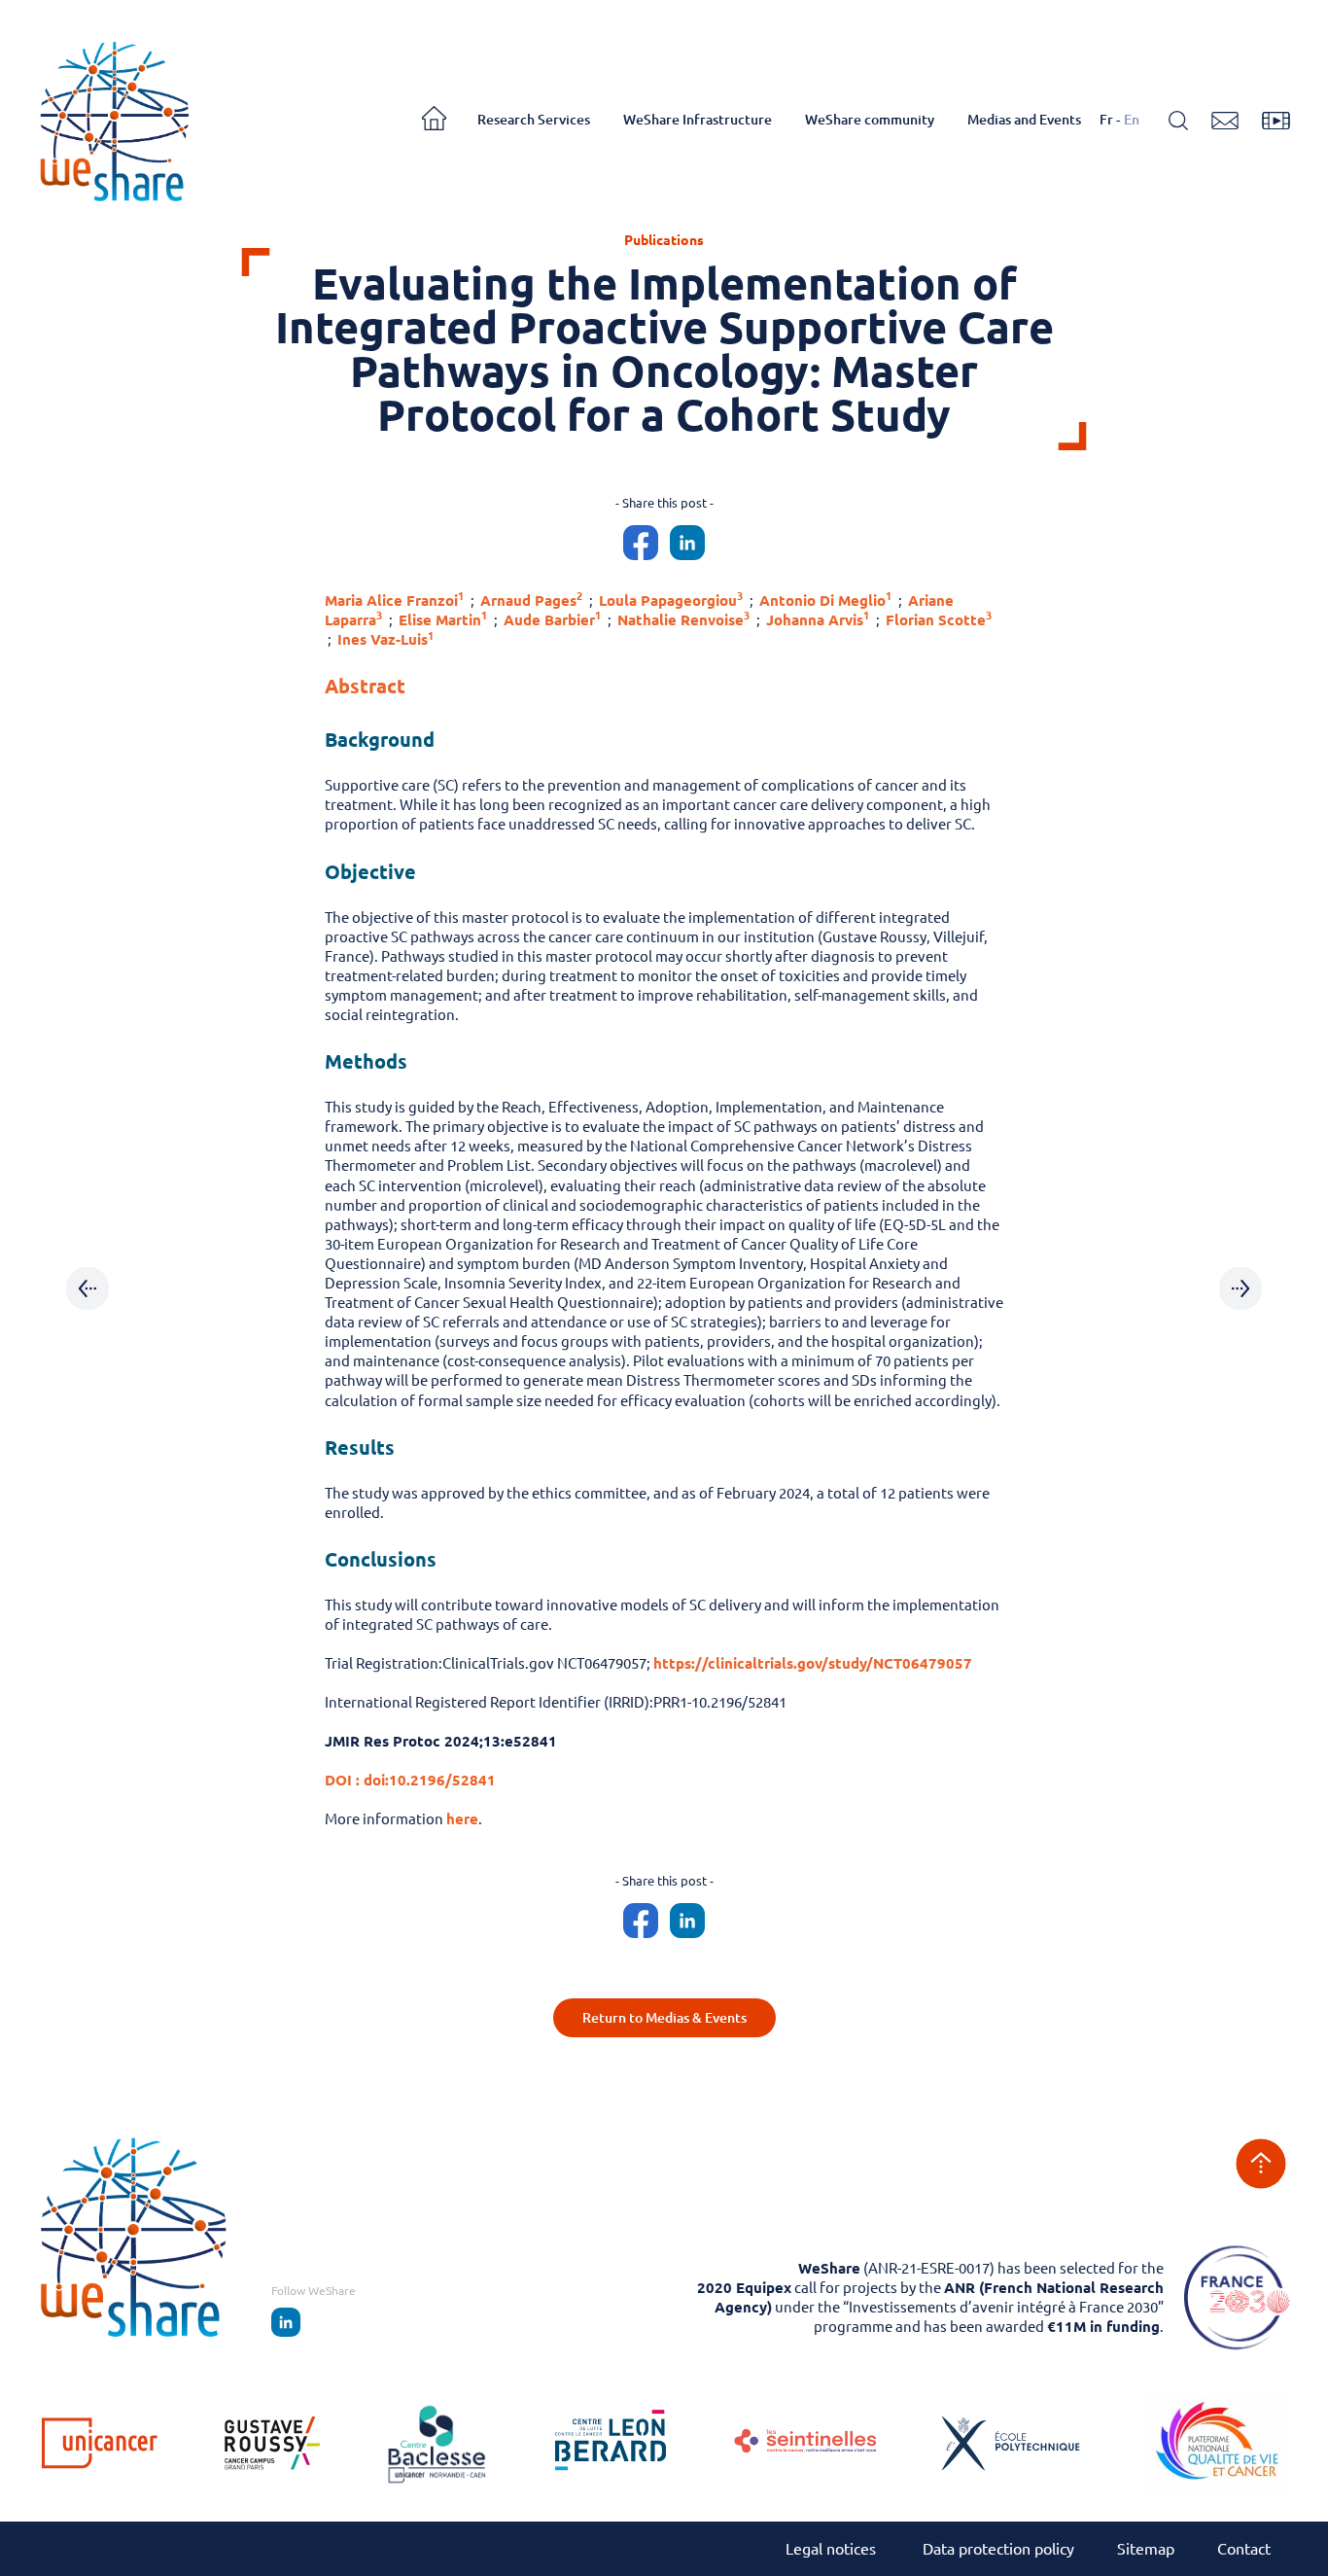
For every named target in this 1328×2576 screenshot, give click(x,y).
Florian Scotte (939, 620)
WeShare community (870, 120)
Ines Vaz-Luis (385, 639)
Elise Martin (443, 620)
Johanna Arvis (818, 620)
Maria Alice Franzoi (394, 600)
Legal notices (833, 2549)
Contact (1244, 2549)
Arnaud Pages (531, 600)
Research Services (534, 120)
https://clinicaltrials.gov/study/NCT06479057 (813, 1663)
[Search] (1178, 121)
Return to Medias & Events (664, 2018)
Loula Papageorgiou (671, 600)
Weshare (114, 120)
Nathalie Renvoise (683, 620)
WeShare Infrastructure (698, 120)
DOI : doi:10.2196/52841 (410, 1780)
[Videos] (1276, 121)
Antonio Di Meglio (825, 600)
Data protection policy (998, 2549)
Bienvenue (440, 121)
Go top (1261, 2164)
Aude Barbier (552, 620)
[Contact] (1225, 121)
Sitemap (1146, 2549)
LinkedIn (286, 2322)
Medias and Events (1024, 120)
